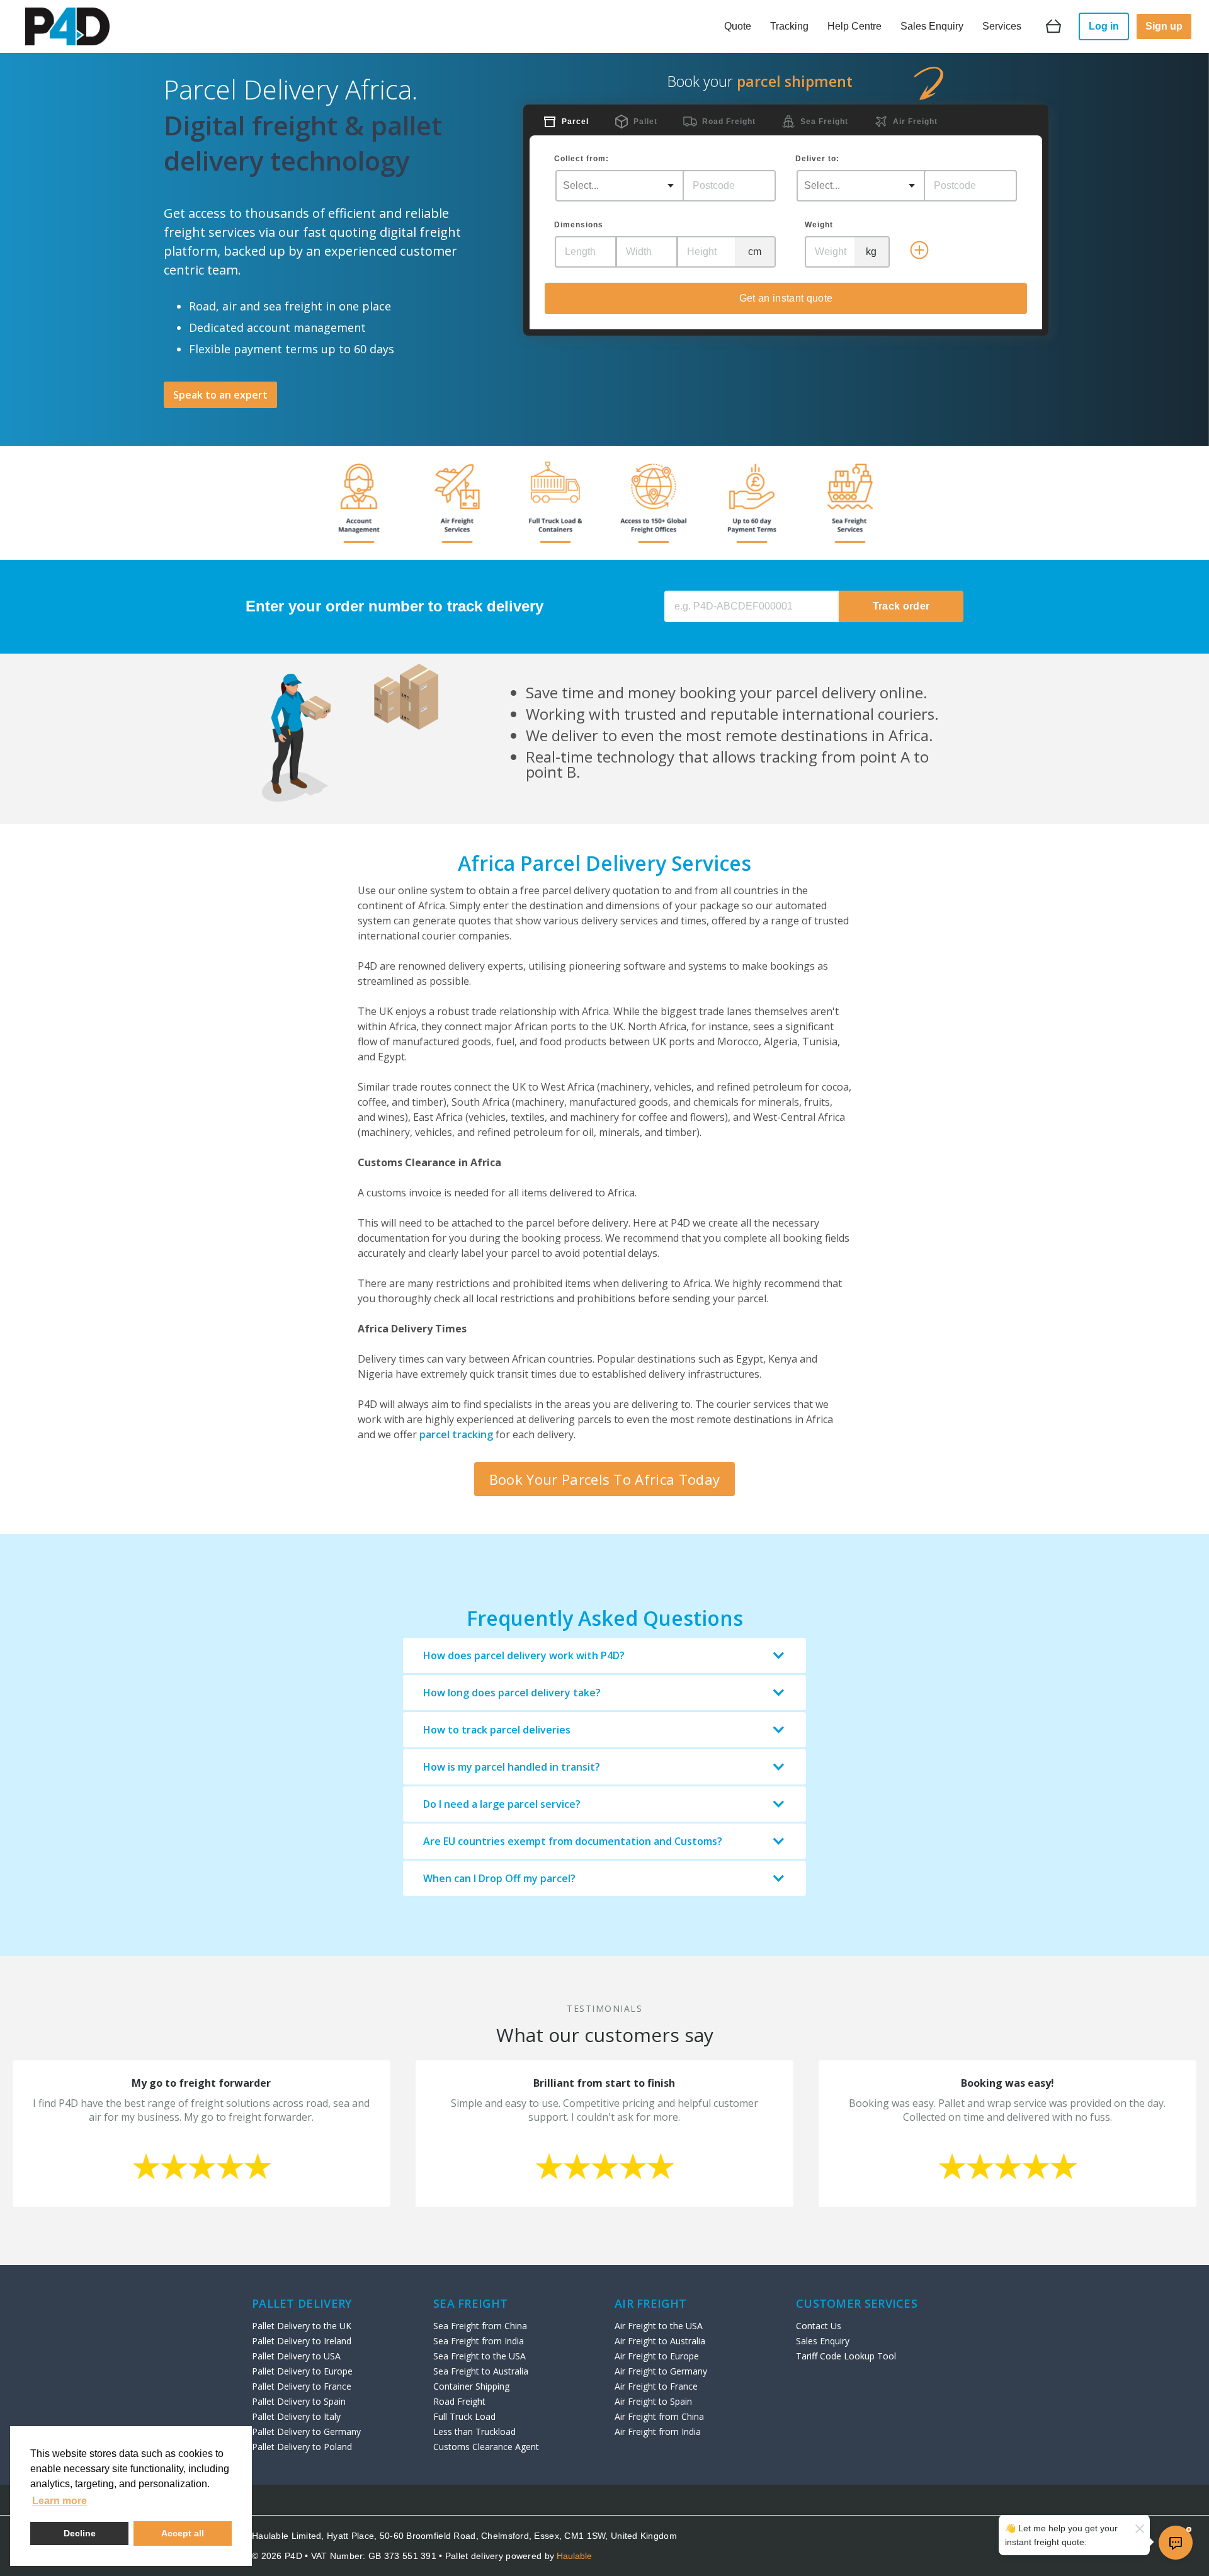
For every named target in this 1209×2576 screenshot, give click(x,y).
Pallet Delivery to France (302, 2386)
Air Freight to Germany (661, 2371)
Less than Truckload (474, 2431)
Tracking (789, 26)
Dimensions (579, 225)
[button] (604, 1655)
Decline (80, 2533)
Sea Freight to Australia (481, 2371)
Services (1002, 26)
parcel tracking (456, 1434)
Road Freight (729, 122)
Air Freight (915, 122)
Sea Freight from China (480, 2326)
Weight (819, 225)
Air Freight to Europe (657, 2356)
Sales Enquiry (932, 26)
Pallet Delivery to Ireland (302, 2341)
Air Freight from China (659, 2416)
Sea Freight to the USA (480, 2356)
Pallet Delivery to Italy (296, 2416)
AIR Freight (650, 2303)
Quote (738, 26)
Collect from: (582, 159)
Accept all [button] (183, 2533)
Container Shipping (471, 2386)
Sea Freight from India (479, 2341)
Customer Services (857, 2303)
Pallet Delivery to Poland (302, 2447)
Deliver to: (817, 159)
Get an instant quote (786, 298)
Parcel (575, 122)
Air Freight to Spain (653, 2401)
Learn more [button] (60, 2501)
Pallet (645, 122)
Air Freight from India (658, 2431)
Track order (901, 606)
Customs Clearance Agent (486, 2447)
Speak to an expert (220, 395)
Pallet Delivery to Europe (302, 2371)
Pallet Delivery (302, 2303)
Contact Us (819, 2326)
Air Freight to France (656, 2386)
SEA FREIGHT (470, 2303)
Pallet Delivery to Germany (306, 2431)
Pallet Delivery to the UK (302, 2326)
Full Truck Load (464, 2416)
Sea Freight (824, 122)
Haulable (574, 2556)
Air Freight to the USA (659, 2326)
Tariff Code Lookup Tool (846, 2356)
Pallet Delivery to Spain (299, 2401)
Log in (1104, 26)
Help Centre (854, 26)
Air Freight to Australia (660, 2341)
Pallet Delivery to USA (296, 2356)
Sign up (1164, 26)
